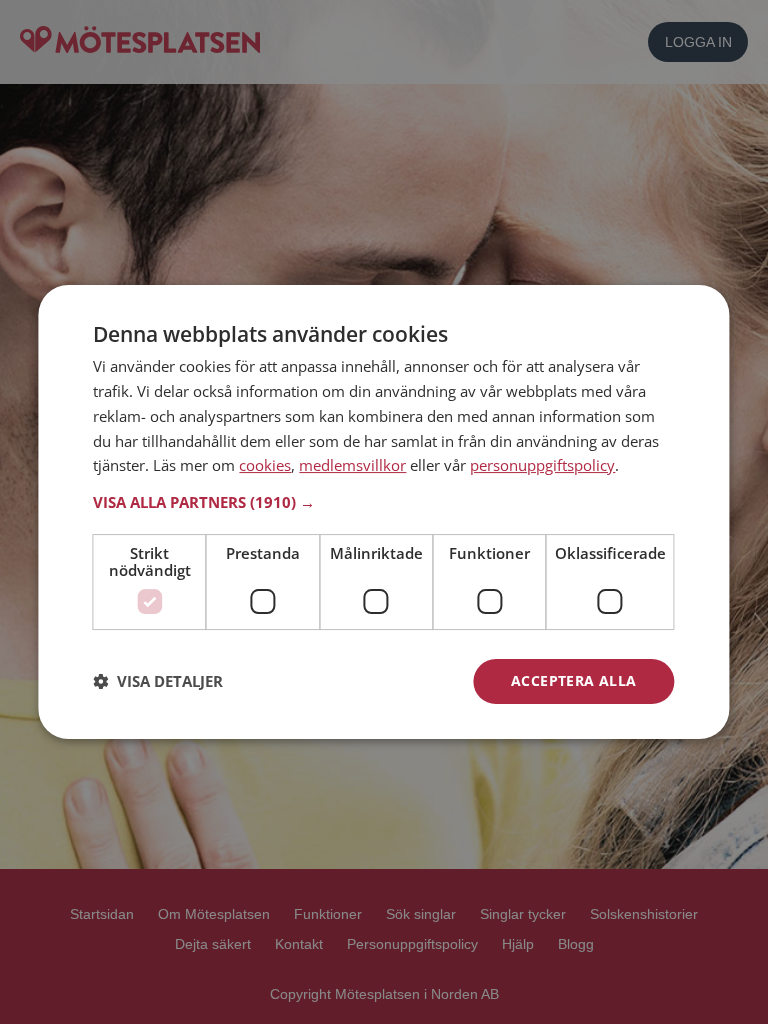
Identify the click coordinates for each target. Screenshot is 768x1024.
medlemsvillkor (352, 465)
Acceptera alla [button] (574, 680)
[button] (383, 502)
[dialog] (383, 512)
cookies (265, 465)
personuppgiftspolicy (542, 465)
